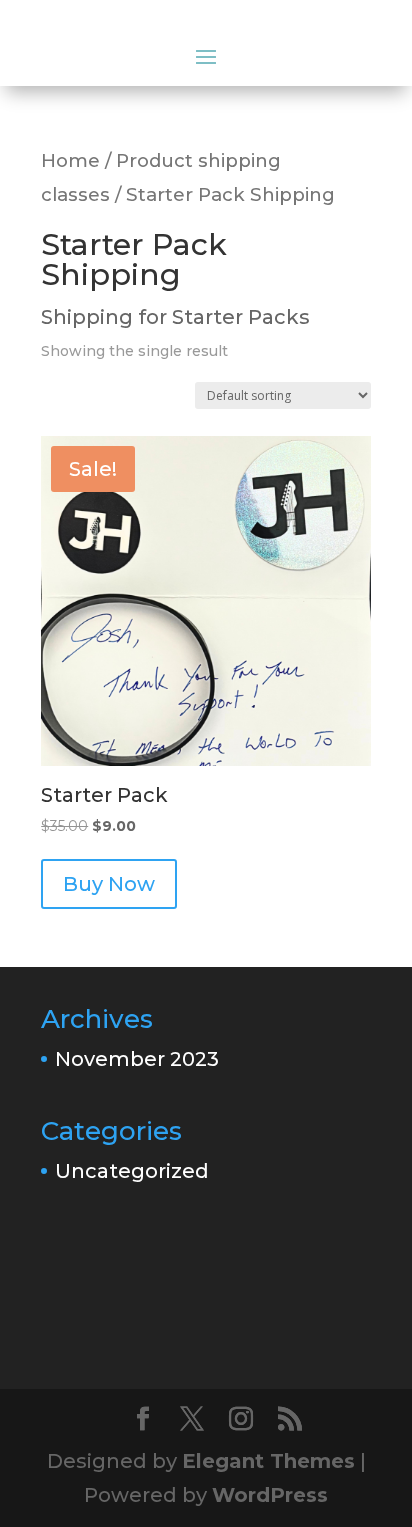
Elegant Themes (268, 1461)
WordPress (270, 1495)
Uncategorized (132, 1171)
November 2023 (137, 1059)
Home (70, 160)
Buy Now (109, 884)
